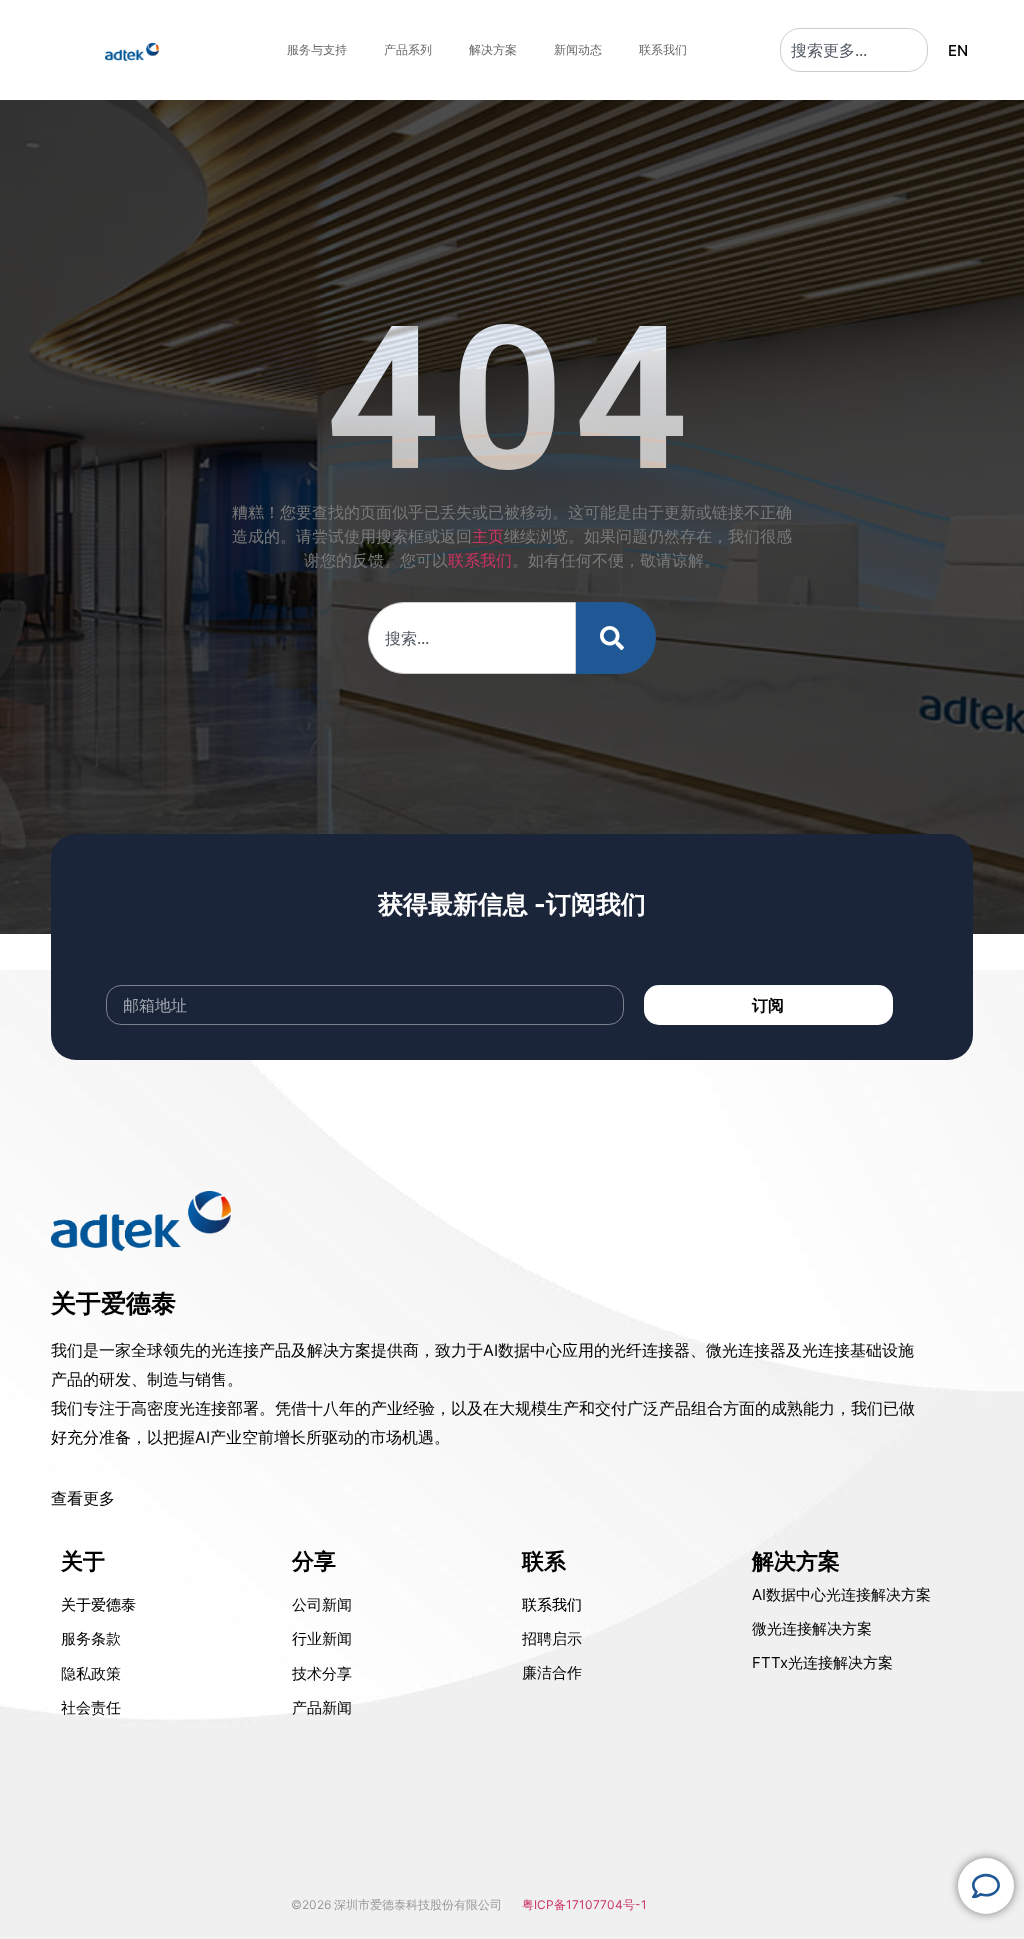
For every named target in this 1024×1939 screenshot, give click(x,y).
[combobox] (854, 50)
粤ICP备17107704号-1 (584, 1904)
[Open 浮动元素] (986, 1886)
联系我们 (480, 560)
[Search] (616, 638)
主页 (488, 536)
